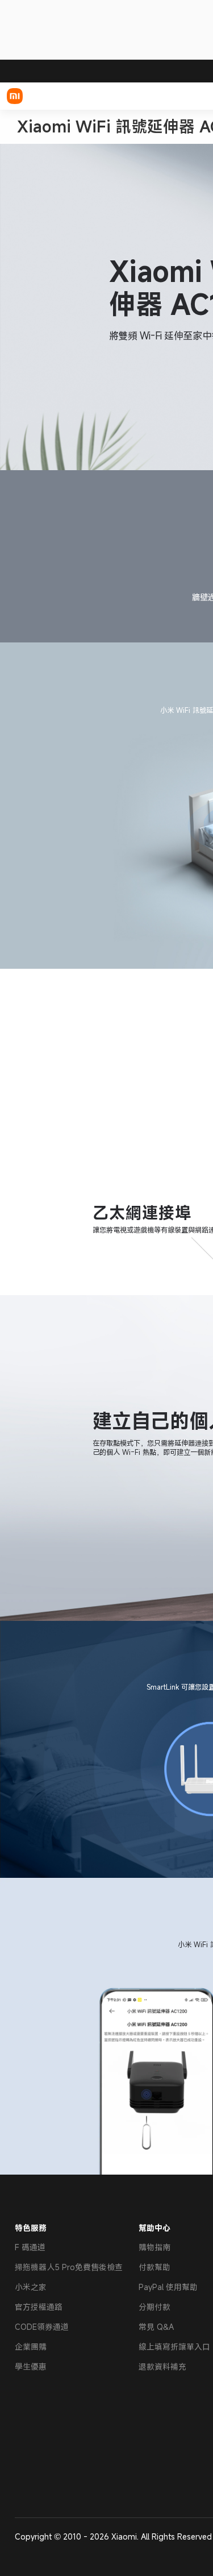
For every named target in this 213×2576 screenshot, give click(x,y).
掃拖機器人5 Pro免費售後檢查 (69, 2267)
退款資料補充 (162, 2366)
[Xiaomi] (15, 96)
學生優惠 (31, 2366)
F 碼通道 (30, 2247)
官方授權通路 (39, 2307)
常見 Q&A (156, 2327)
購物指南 (154, 2247)
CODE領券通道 (42, 2327)
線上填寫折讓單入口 (174, 2347)
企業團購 (31, 2347)
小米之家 (31, 2287)
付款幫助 (154, 2267)
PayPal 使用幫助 (168, 2287)
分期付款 (154, 2307)
